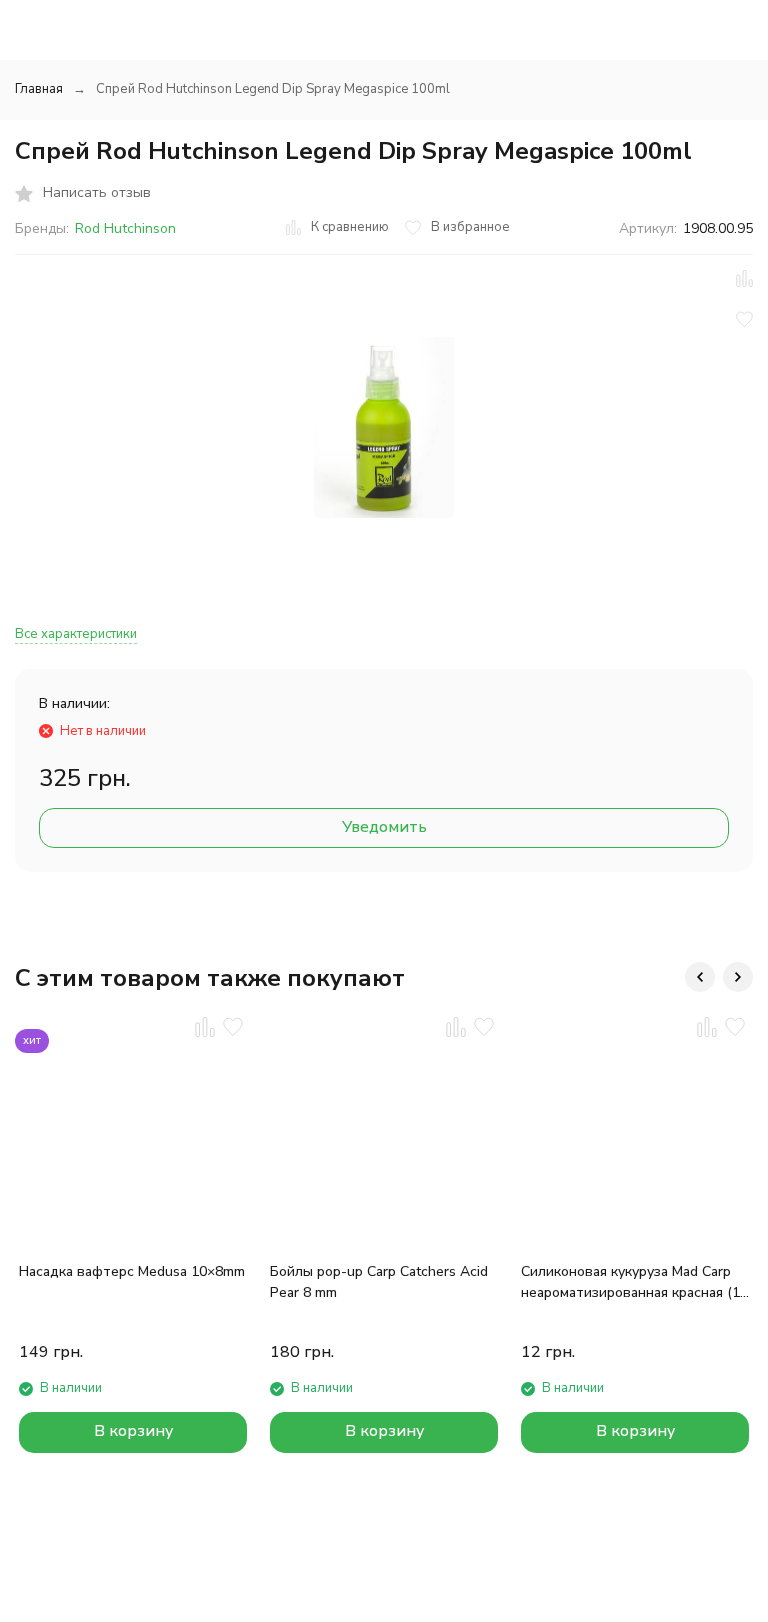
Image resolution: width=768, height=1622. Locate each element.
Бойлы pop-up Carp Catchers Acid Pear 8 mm (379, 1282)
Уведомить (384, 827)
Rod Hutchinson (125, 228)
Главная (39, 89)
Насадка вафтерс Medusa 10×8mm (132, 1271)
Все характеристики (76, 634)
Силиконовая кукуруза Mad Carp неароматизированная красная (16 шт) (634, 1282)
